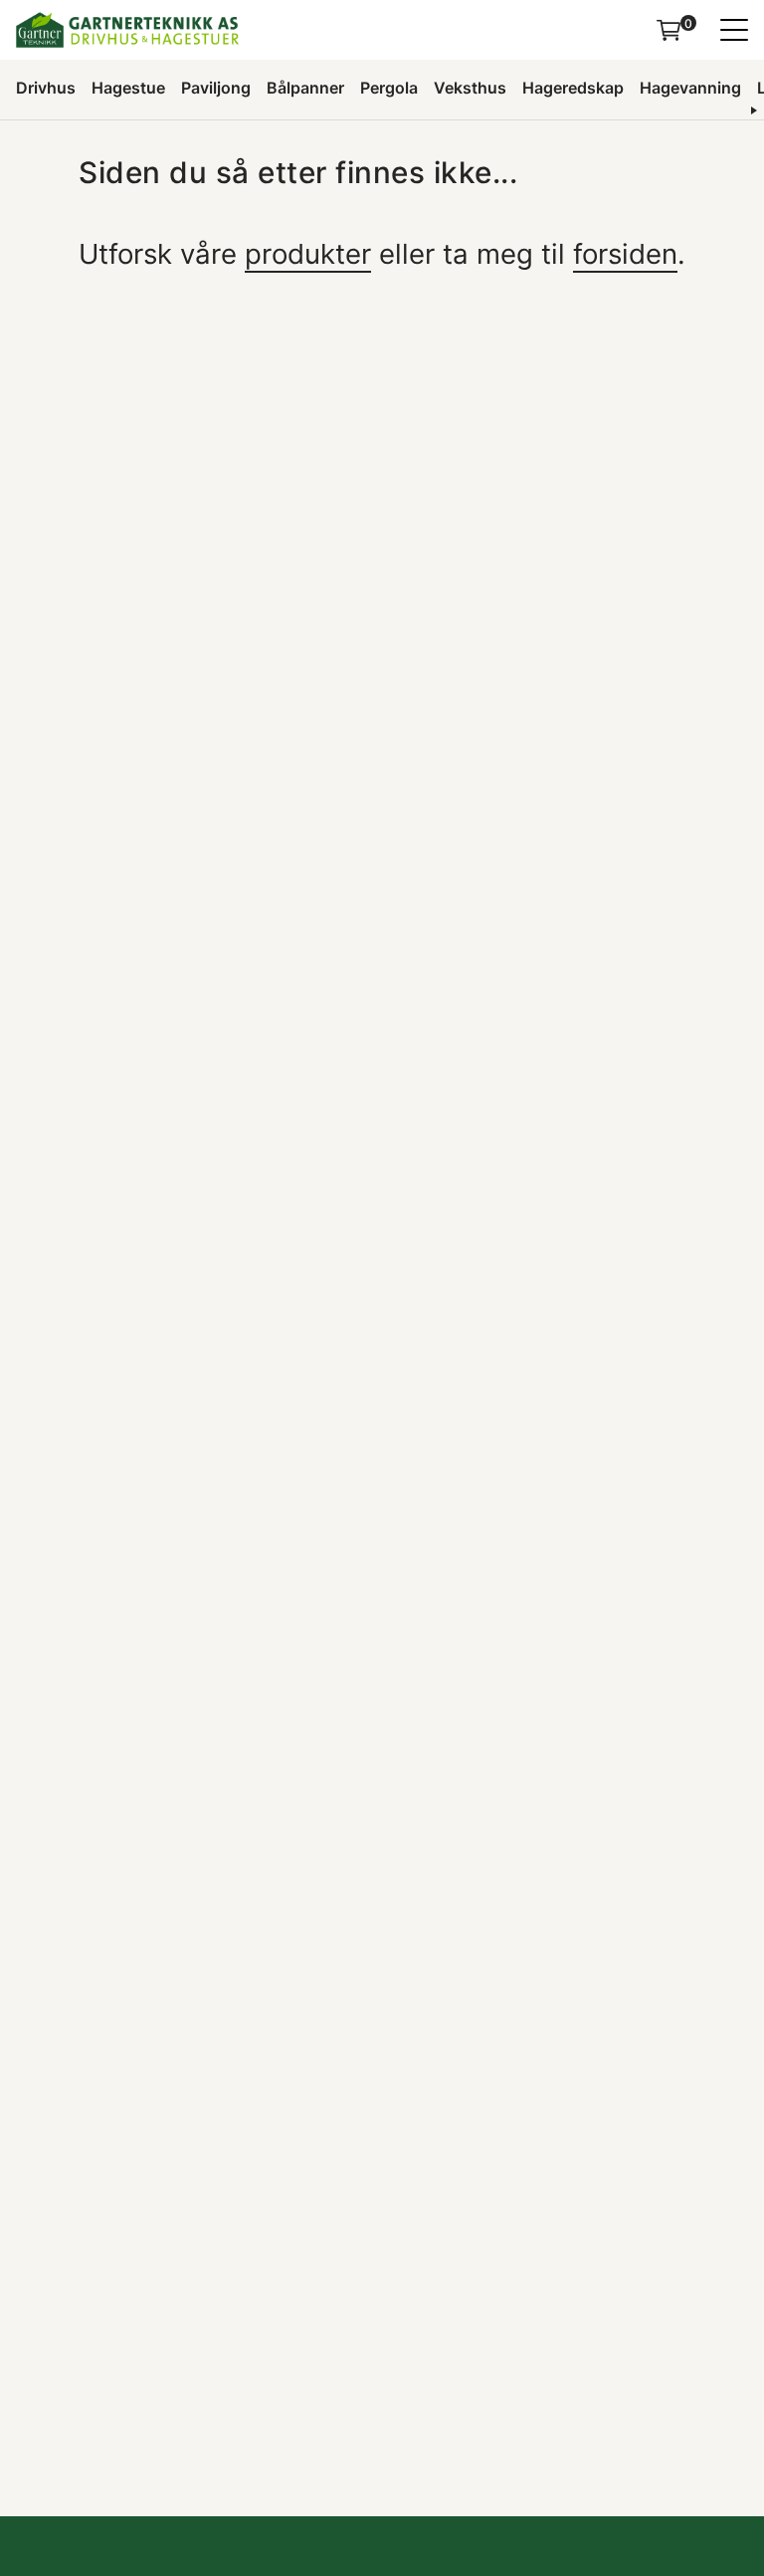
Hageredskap (573, 88)
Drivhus (46, 88)
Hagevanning (690, 88)
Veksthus (470, 88)
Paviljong (216, 88)
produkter (308, 254)
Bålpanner (305, 88)
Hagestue (128, 88)
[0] (668, 30)
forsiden (625, 254)
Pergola (389, 88)
